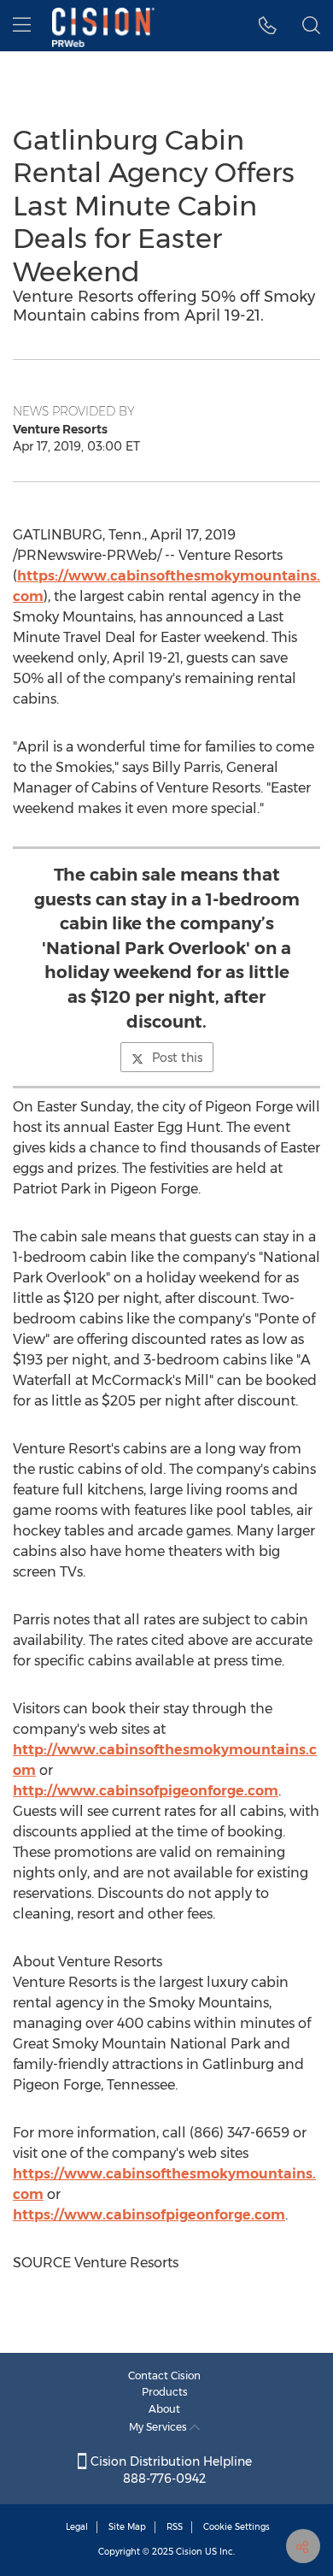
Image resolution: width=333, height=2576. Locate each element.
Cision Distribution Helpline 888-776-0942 (169, 2470)
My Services (159, 2427)
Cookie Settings (237, 2527)
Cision (189, 2552)
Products (165, 2392)
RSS (175, 2527)
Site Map (127, 2527)
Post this (177, 1058)
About (164, 2409)
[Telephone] (268, 26)
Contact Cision (164, 2376)
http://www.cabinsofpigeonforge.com (146, 1791)
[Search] (311, 26)
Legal (77, 2527)
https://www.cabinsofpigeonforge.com (149, 2215)
